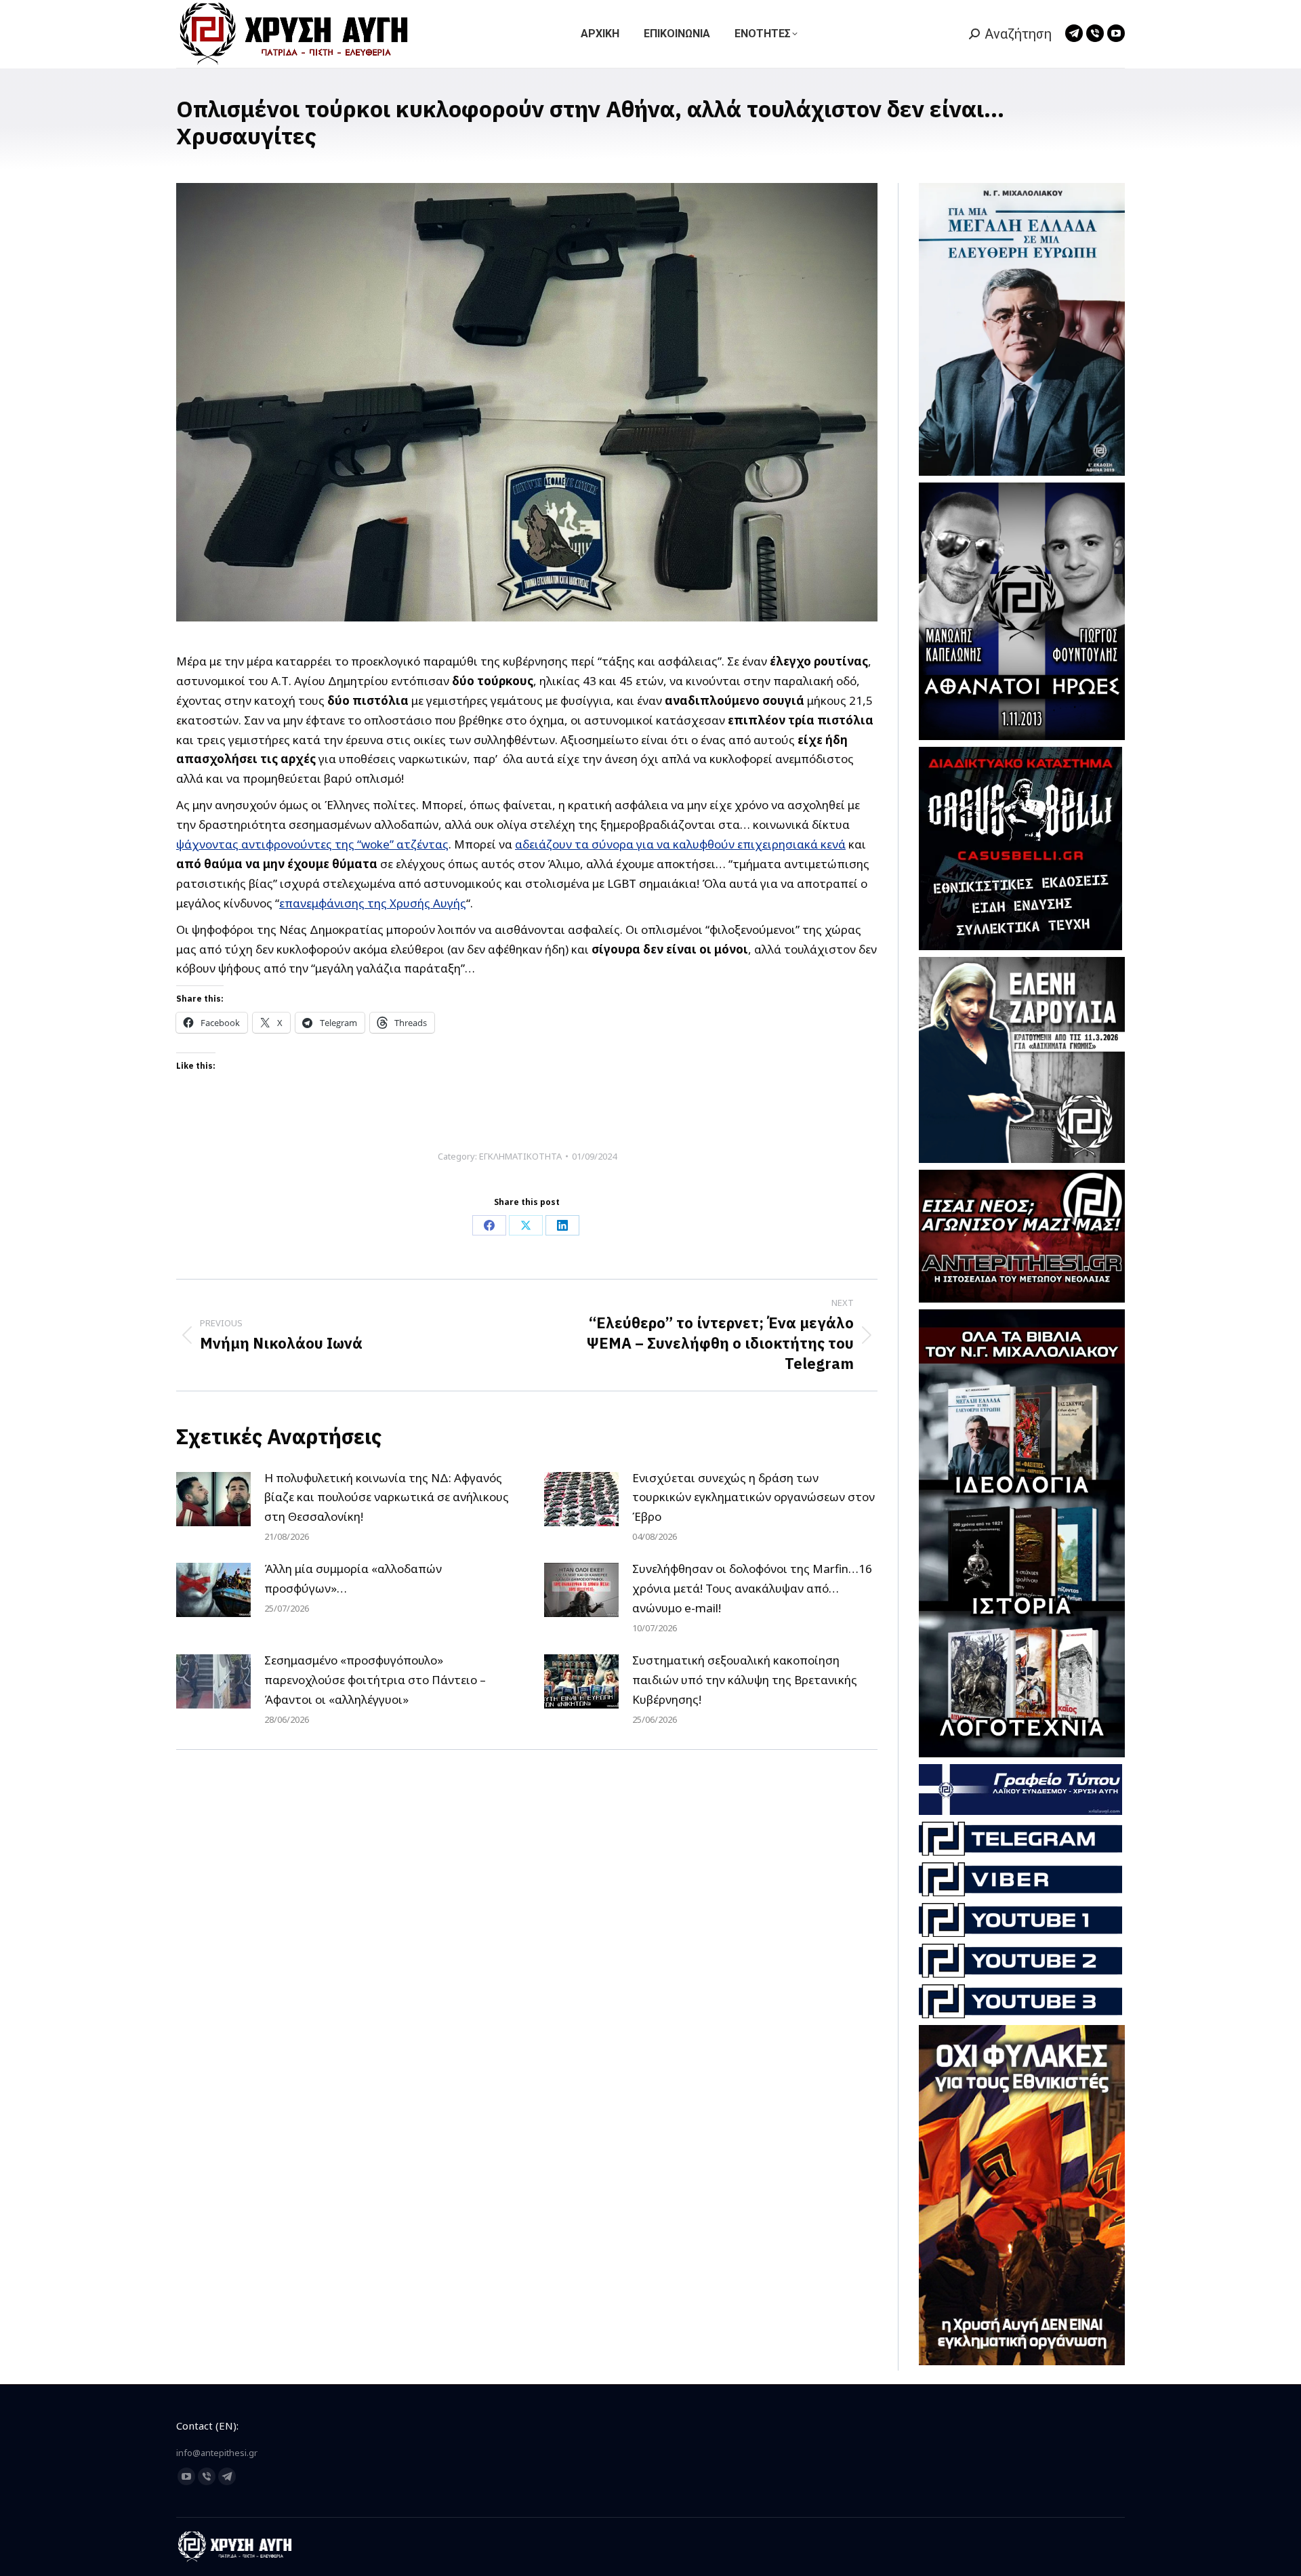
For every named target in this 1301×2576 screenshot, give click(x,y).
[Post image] (213, 1499)
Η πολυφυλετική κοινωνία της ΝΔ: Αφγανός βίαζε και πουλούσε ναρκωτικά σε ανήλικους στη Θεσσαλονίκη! (387, 1497)
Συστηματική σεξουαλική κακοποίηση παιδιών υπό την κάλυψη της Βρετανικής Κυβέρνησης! (745, 1680)
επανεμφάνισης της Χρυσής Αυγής (373, 903)
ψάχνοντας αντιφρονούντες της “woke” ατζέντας (312, 844)
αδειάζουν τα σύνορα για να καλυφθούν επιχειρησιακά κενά (680, 844)
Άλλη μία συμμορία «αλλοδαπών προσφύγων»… (353, 1578)
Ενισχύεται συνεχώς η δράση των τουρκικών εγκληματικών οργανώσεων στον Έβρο (753, 1497)
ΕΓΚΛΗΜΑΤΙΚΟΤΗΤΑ (520, 1156)
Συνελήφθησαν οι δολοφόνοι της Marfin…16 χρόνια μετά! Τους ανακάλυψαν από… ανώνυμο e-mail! (752, 1588)
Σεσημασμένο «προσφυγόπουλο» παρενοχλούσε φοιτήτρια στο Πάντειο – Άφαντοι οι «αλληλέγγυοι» (375, 1680)
